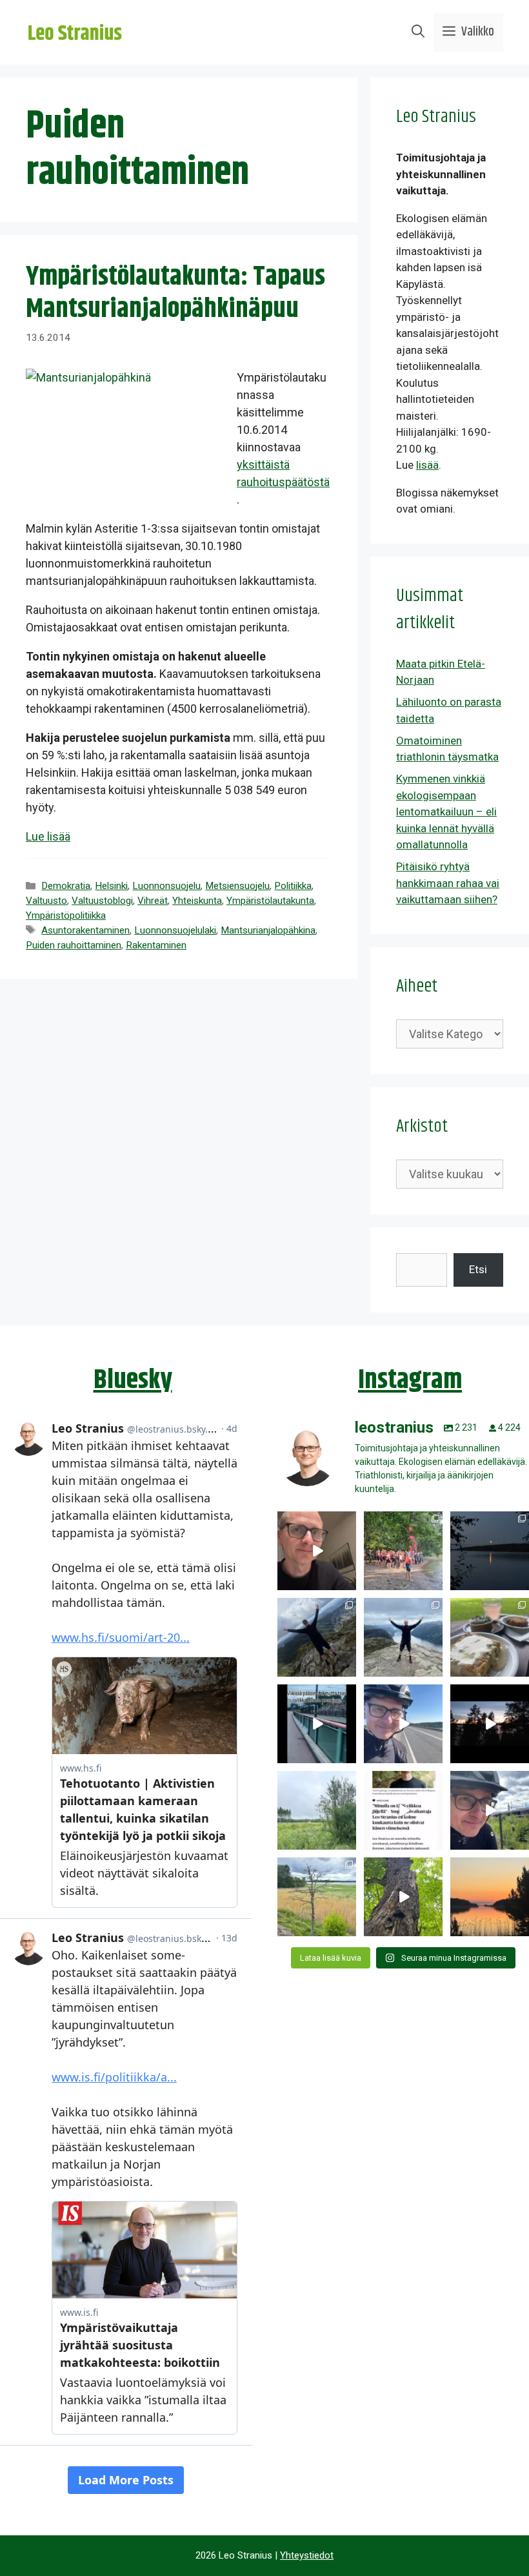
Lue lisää (48, 836)
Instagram (410, 1380)
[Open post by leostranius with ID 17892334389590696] (317, 1724)
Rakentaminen (156, 945)
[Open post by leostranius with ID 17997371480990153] (317, 1551)
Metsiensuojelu (237, 886)
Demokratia (66, 886)
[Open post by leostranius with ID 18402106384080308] (403, 1724)
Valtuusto (46, 901)
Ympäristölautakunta (270, 901)
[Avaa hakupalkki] (418, 32)
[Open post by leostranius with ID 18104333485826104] (403, 1897)
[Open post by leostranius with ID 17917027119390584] (317, 1897)
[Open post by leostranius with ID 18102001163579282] (403, 1551)
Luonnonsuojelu (166, 886)
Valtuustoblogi (102, 901)
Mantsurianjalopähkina (268, 930)
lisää (427, 465)
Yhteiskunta (197, 901)
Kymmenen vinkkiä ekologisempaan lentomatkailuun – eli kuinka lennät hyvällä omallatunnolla (446, 812)
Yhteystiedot (307, 2555)
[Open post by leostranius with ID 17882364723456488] (317, 1810)
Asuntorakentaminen (85, 930)
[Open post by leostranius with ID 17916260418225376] (317, 1637)
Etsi (478, 1269)
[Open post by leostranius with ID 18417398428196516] (403, 1637)
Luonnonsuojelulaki (175, 930)
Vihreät (153, 901)
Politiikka (293, 886)
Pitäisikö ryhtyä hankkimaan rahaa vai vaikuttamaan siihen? (448, 883)
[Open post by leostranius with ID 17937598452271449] (403, 1810)
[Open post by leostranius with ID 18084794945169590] (490, 1724)
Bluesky (133, 1380)
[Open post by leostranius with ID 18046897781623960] (490, 1810)
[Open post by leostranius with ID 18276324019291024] (490, 1551)
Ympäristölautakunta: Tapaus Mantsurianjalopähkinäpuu (175, 293)
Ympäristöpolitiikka (66, 915)
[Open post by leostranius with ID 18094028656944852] (490, 1897)
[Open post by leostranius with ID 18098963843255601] (490, 1637)
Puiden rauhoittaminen (74, 945)
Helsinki (111, 886)
